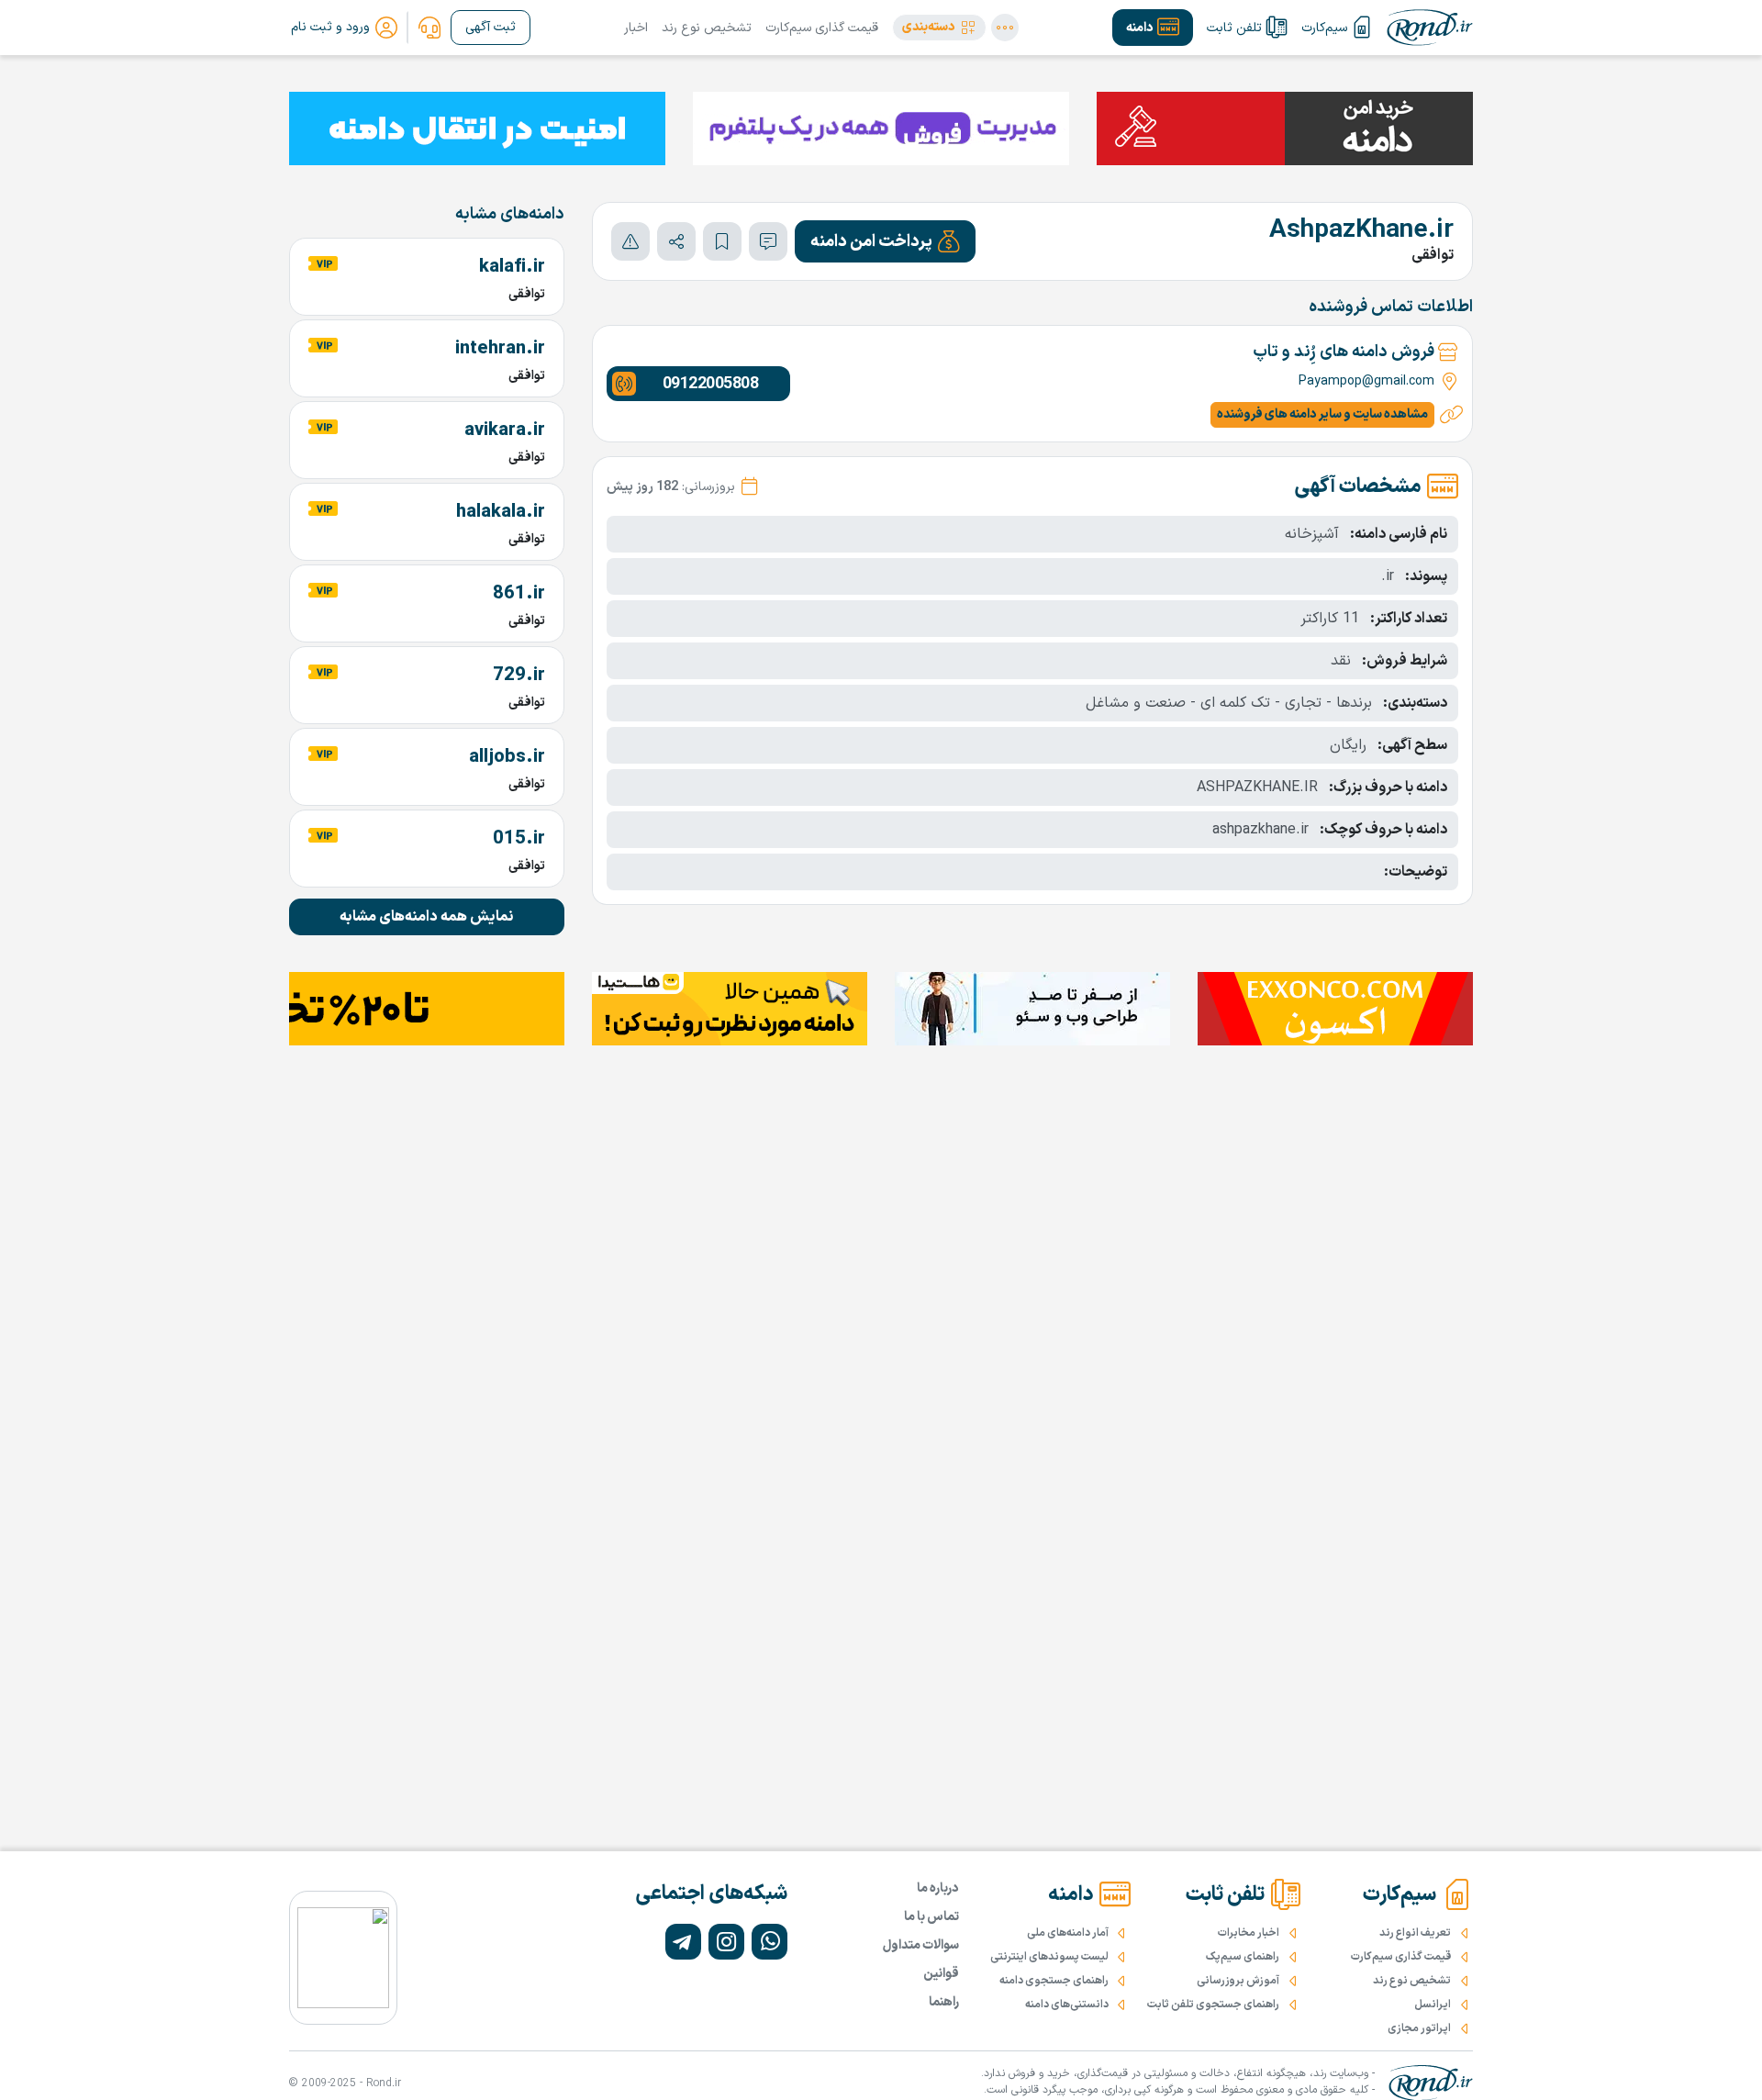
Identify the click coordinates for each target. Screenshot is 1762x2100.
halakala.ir (501, 512)
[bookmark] (722, 241)
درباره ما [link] (938, 1888)
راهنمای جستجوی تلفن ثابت (1213, 2005)
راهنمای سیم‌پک (1243, 1957)
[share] (676, 241)
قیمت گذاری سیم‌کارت (822, 28)
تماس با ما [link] (931, 1917)
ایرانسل (1433, 2005)
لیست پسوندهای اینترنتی (1049, 1957)
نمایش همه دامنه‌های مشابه (427, 917)
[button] (939, 28)
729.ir (519, 676)
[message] (768, 241)
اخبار (636, 28)
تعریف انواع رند (1415, 1933)
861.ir (519, 594)
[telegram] (683, 1942)
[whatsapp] (769, 1942)
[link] (429, 28)
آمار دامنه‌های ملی (1068, 1933)
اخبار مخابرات (1249, 1933)
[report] (630, 241)
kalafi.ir (512, 267)
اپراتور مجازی (1419, 2028)
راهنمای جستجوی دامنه (1054, 1981)
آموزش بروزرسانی (1238, 1981)
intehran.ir (500, 349)
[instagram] (726, 1942)
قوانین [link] (941, 1974)
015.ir (519, 839)
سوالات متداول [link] (921, 1945)
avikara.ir (505, 430)
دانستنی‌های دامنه (1067, 2005)
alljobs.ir (507, 757)
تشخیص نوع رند (707, 28)
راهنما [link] (944, 2002)
